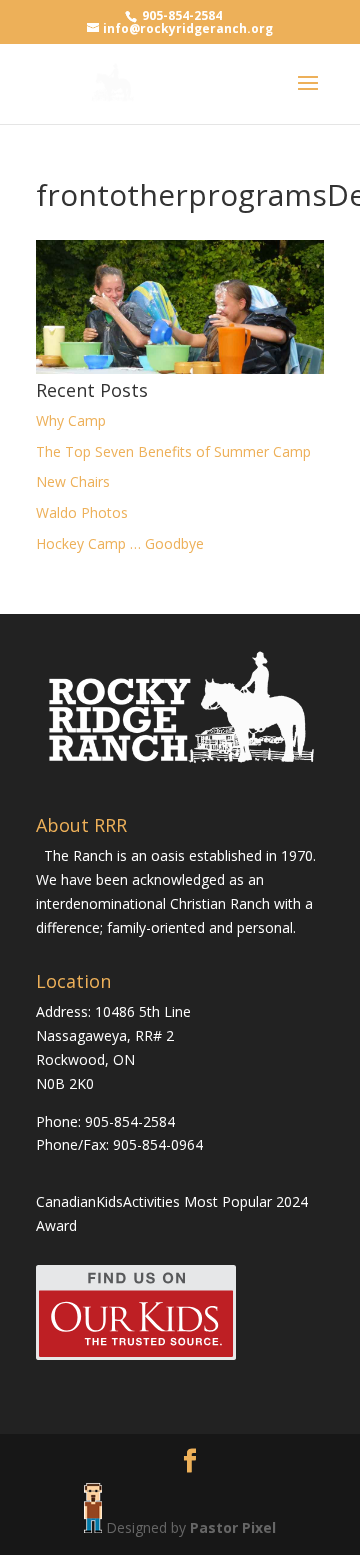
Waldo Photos (82, 512)
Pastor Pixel (233, 1527)
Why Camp (71, 420)
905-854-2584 (182, 15)
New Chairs (73, 481)
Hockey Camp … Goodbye (120, 543)
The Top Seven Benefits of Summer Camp (173, 451)
